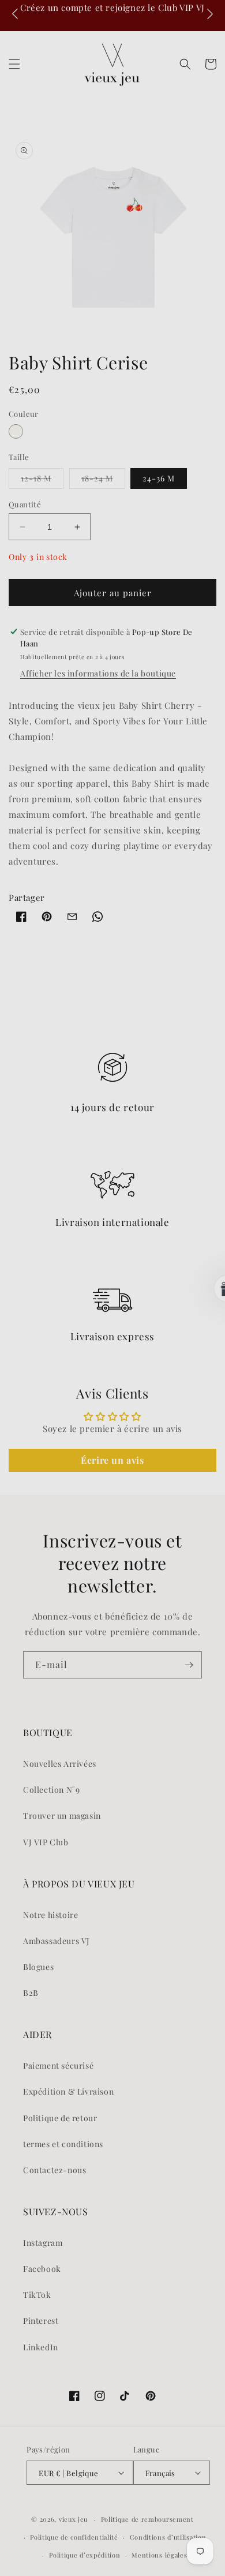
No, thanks (148, 1334)
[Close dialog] (213, 1226)
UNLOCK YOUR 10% (148, 1307)
